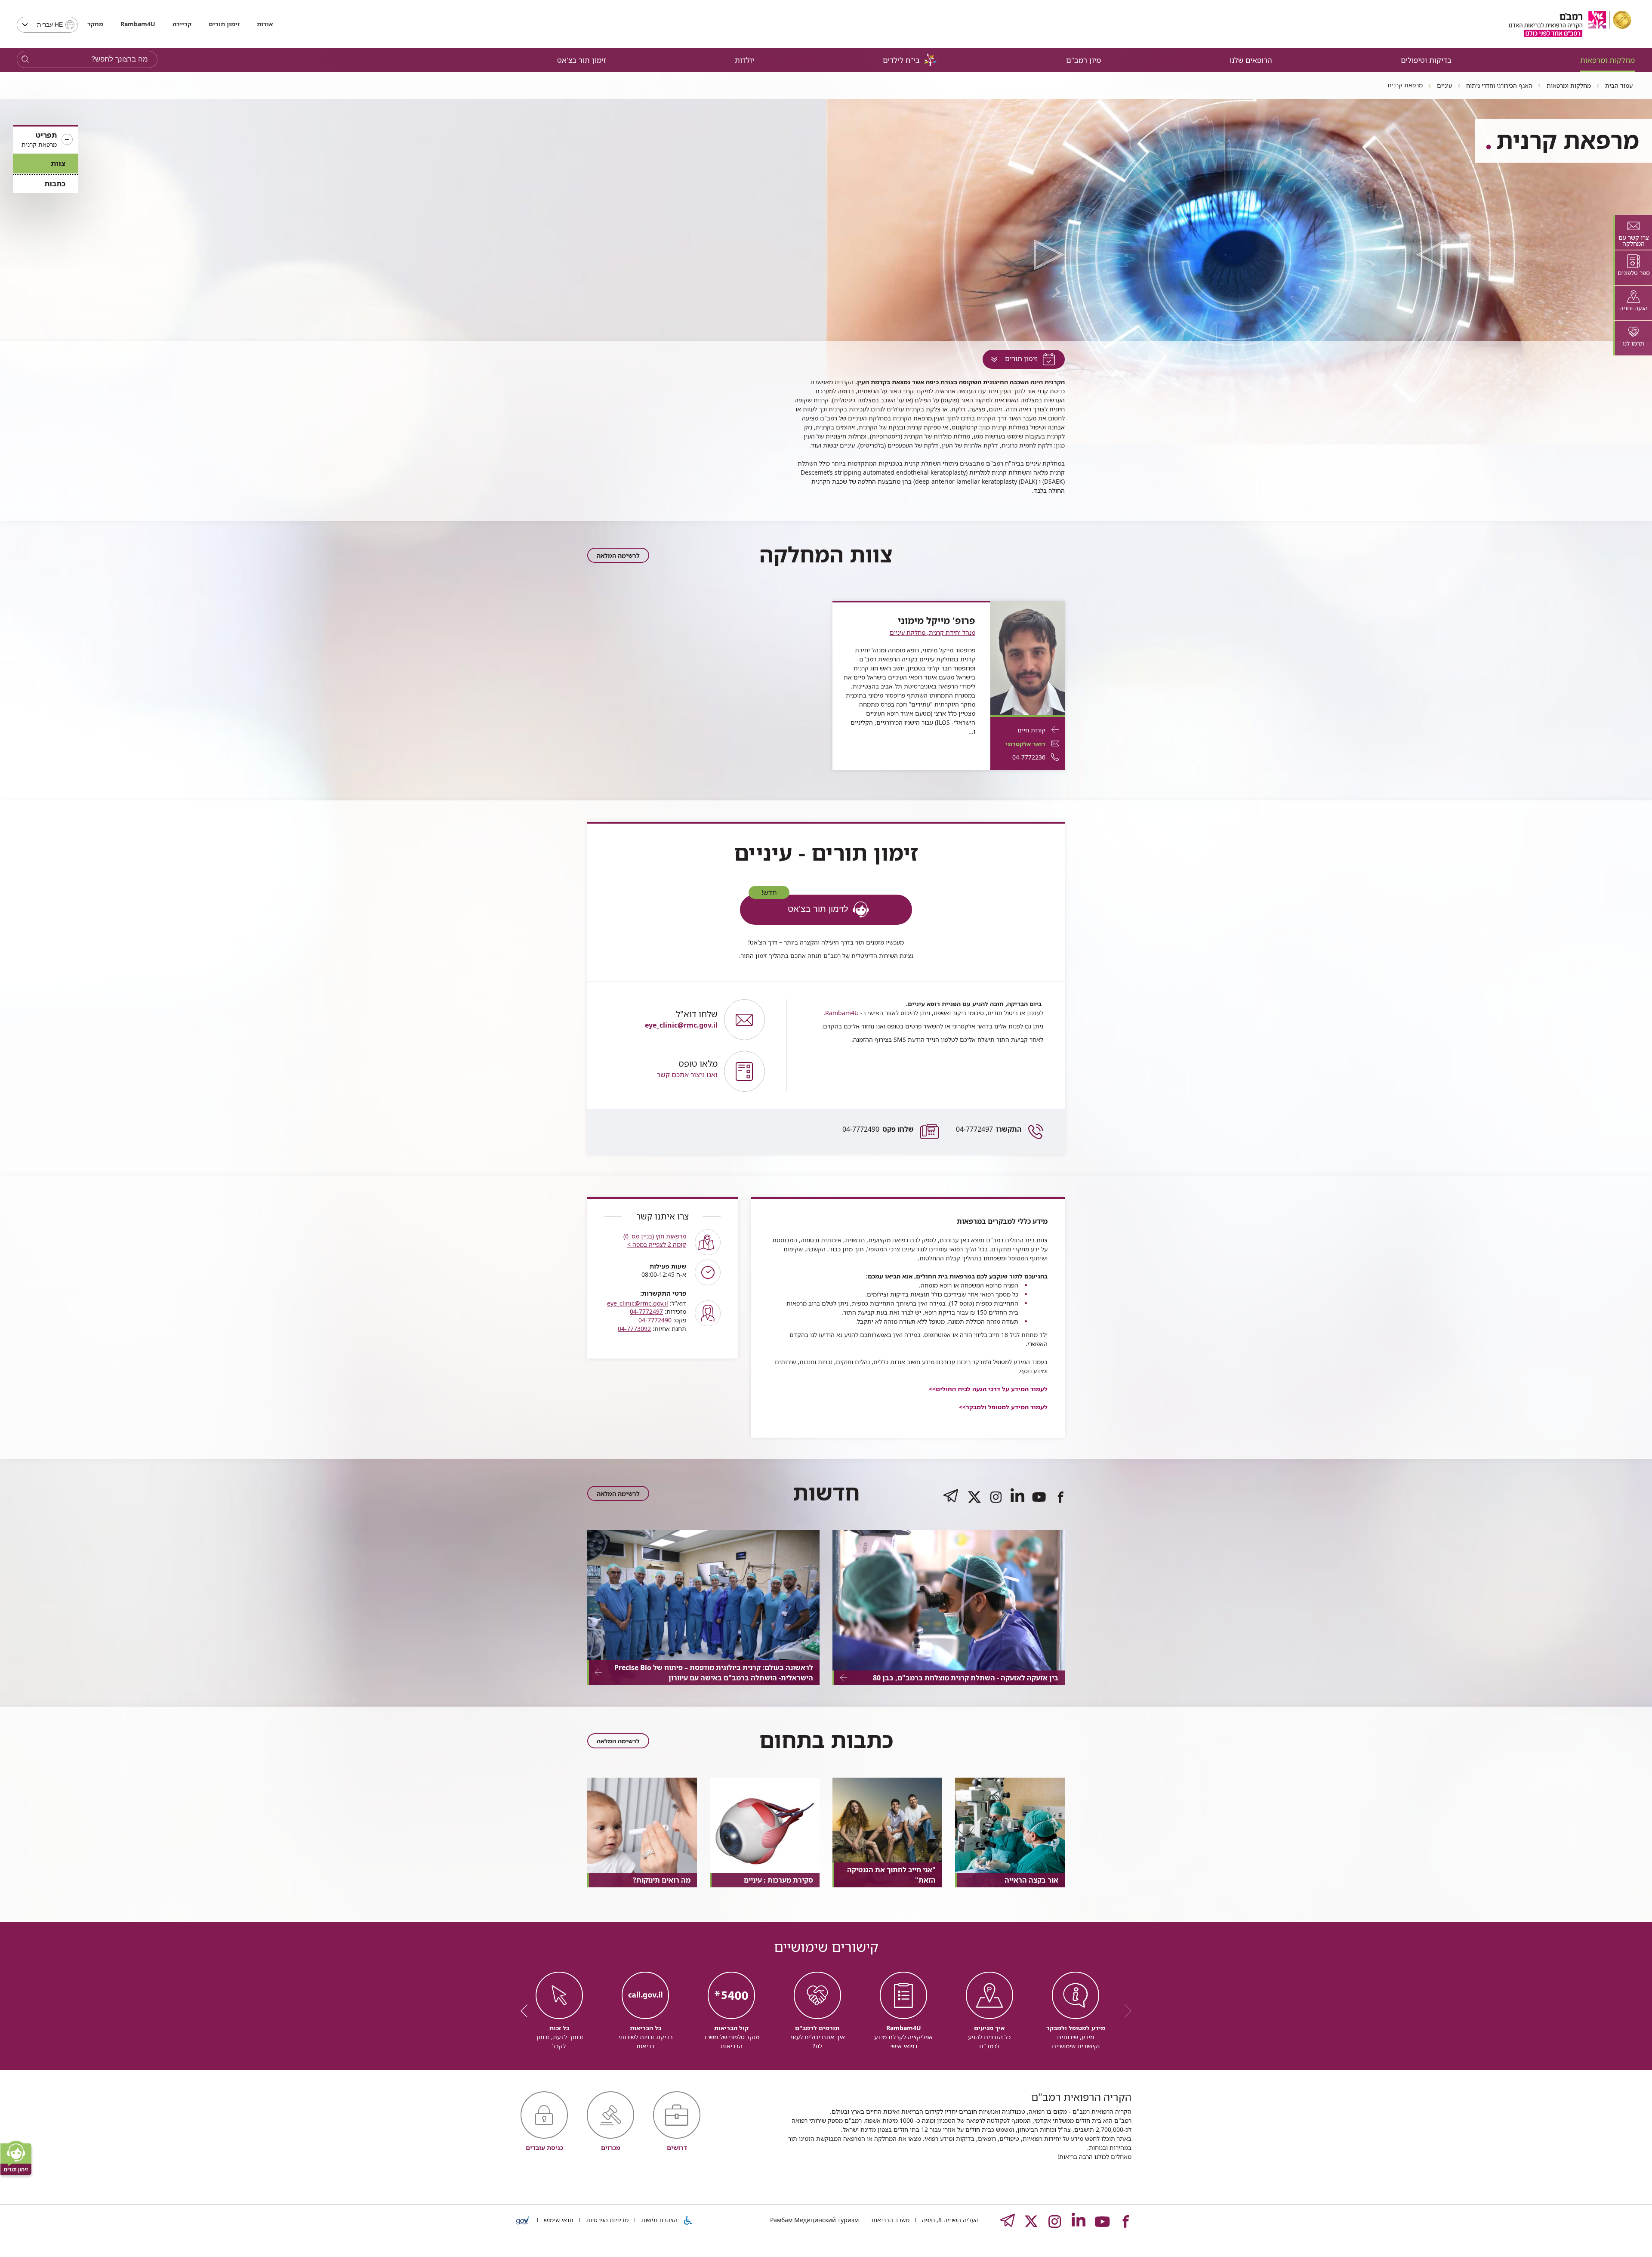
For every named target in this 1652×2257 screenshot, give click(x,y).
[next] (527, 2011)
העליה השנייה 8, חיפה (949, 2220)
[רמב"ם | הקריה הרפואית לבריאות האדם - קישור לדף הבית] (1570, 24)
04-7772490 (878, 1129)
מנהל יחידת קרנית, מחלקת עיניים (932, 632)
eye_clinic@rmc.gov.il (638, 1303)
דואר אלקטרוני (1025, 744)
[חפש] (25, 60)
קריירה (182, 24)
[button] (46, 140)
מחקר (95, 24)
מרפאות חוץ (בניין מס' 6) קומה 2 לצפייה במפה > (655, 1240)
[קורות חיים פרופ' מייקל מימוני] (1028, 657)
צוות (58, 163)
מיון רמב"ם (1083, 60)
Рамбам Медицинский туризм (814, 2220)
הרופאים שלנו (1251, 60)
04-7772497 (989, 1129)
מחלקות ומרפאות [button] (1607, 60)
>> (1003, 1407)
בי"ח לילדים (901, 60)
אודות (265, 24)
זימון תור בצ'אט (582, 60)
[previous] (1125, 2011)
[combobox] (47, 25)
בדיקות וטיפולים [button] (1426, 60)
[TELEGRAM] (951, 1504)
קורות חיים (1031, 730)
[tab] (1633, 232)
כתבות (55, 184)
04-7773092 (634, 1329)
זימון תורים (224, 24)
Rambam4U (842, 1013)
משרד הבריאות (889, 2220)
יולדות (744, 60)
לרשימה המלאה (618, 555)
